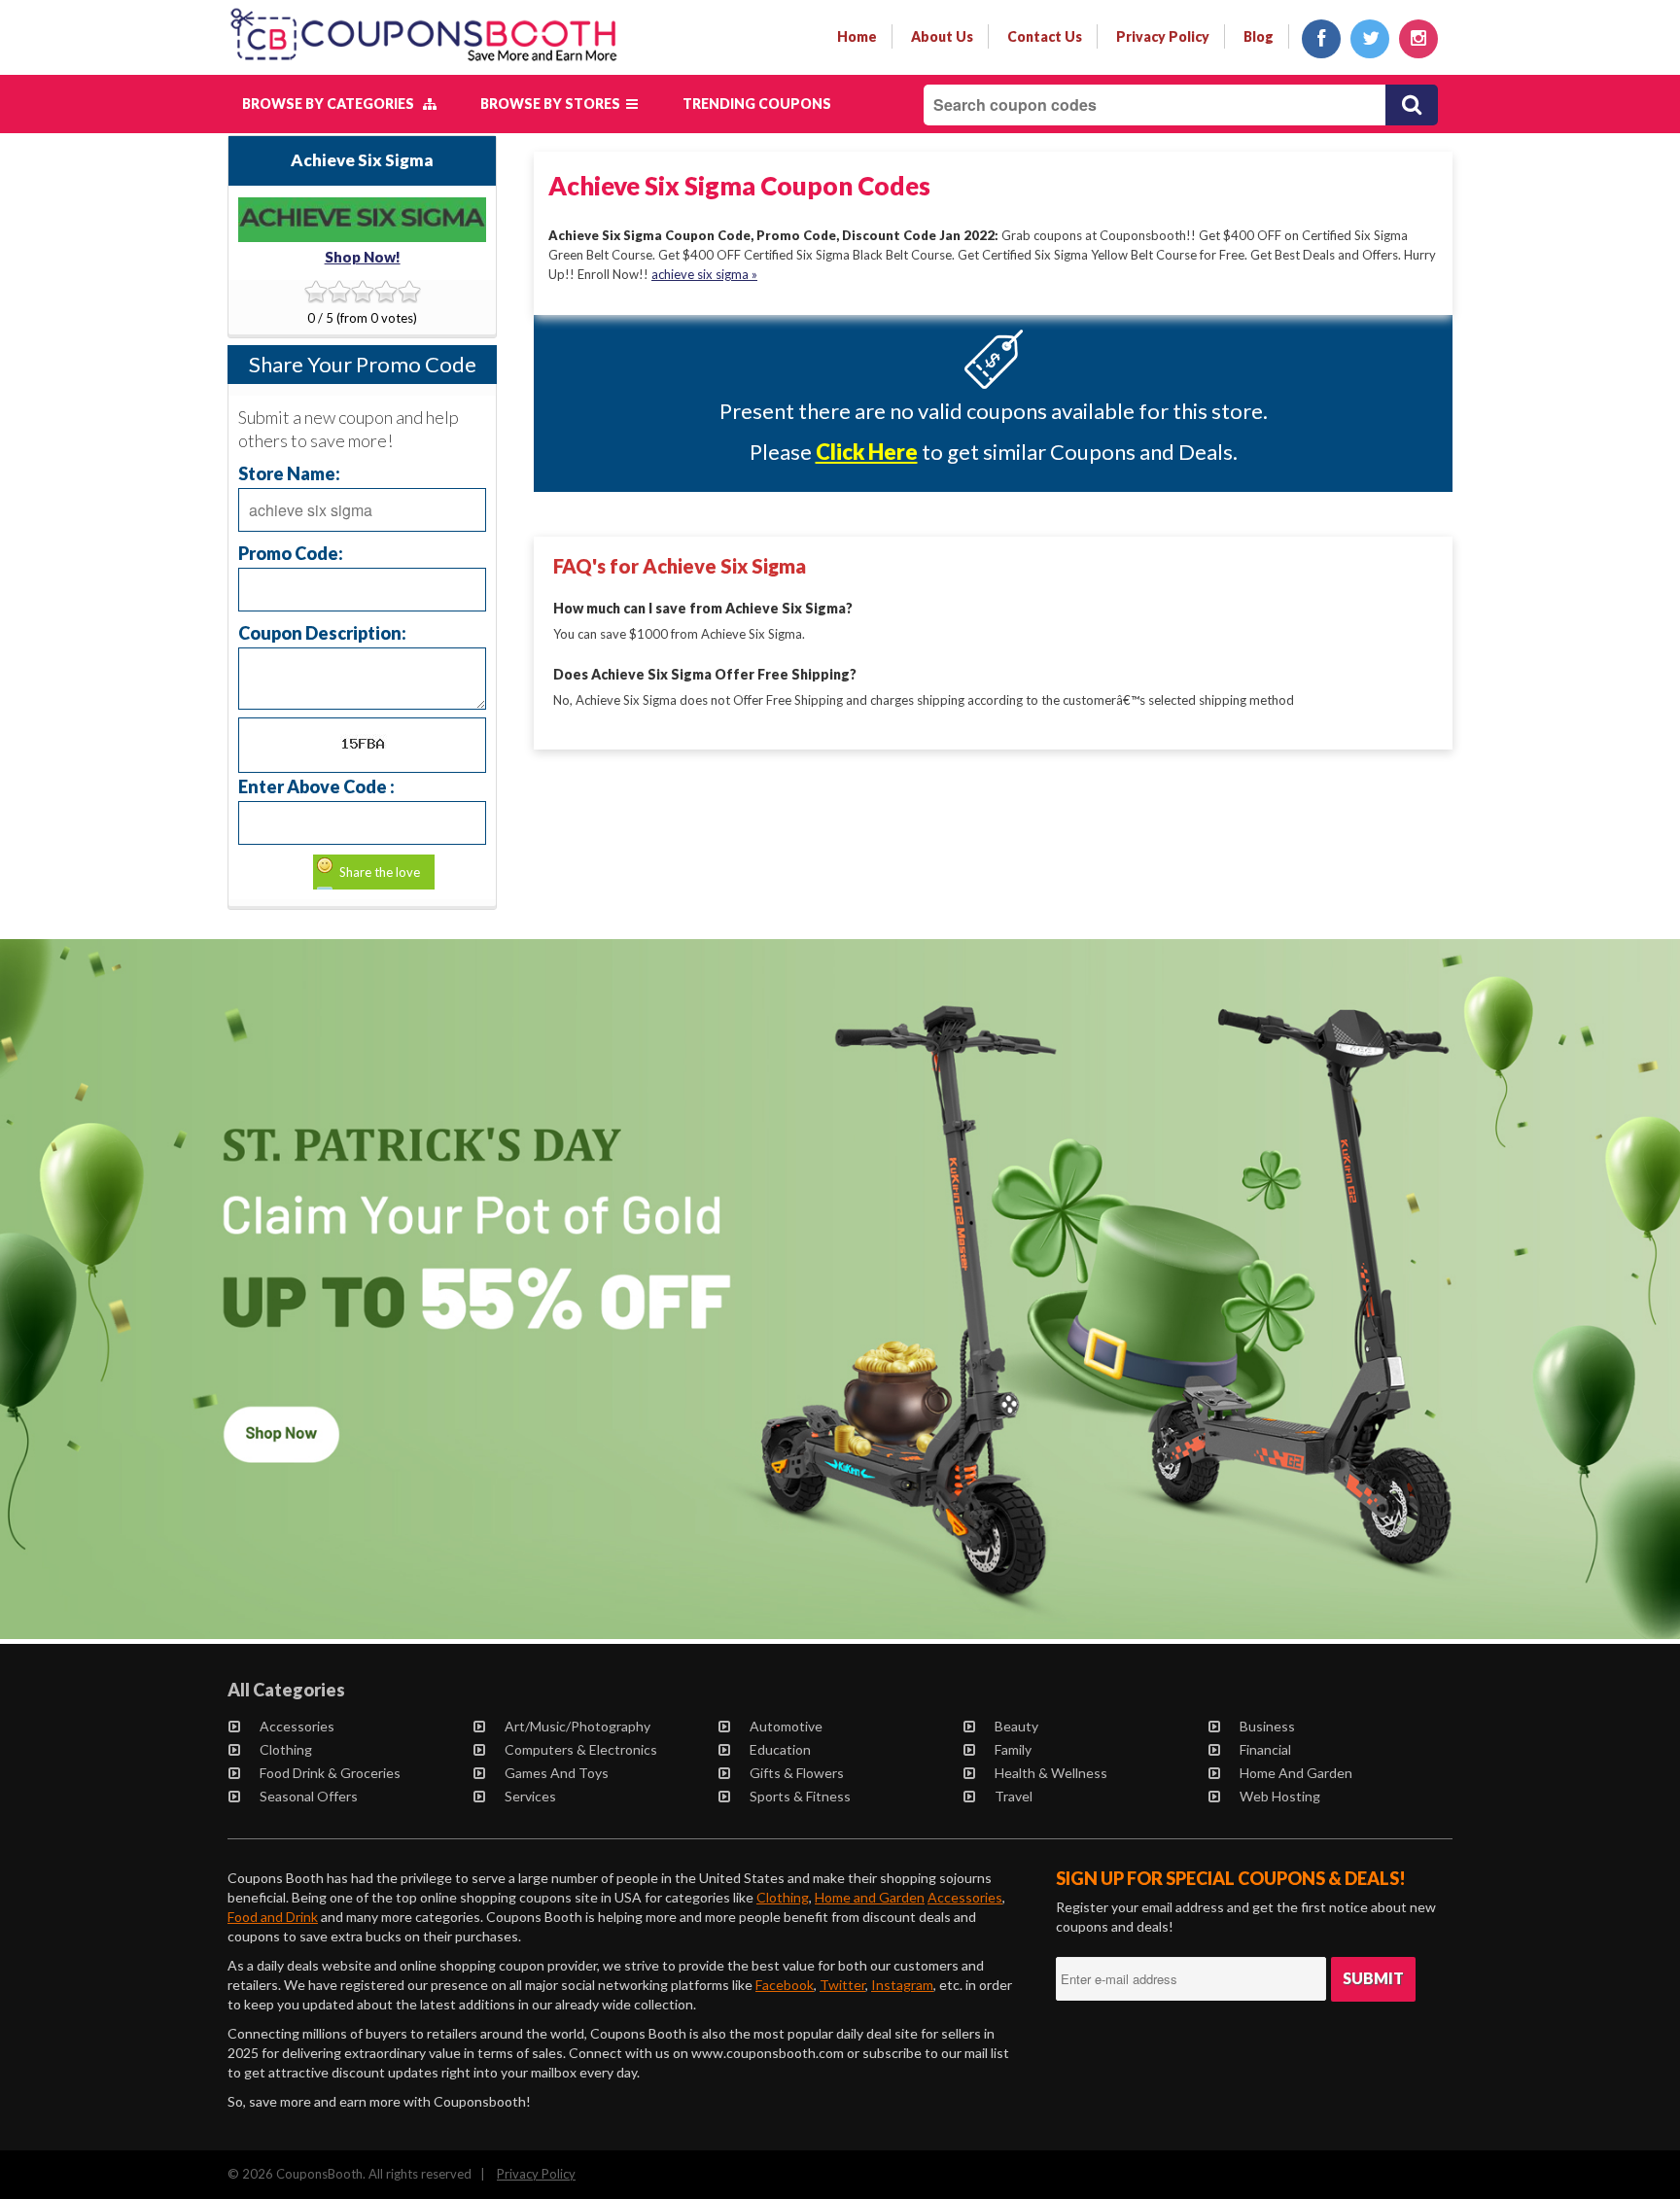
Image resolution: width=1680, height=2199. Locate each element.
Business (1267, 1726)
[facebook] (1321, 39)
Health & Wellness (1051, 1773)
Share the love (380, 872)
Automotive (786, 1726)
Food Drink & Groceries (330, 1773)
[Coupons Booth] (423, 65)
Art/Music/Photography (577, 1726)
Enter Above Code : (316, 786)
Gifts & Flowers (797, 1773)
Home (857, 36)
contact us (1045, 36)
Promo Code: (291, 553)
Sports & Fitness (800, 1796)
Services (530, 1796)
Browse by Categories (332, 104)
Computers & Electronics (581, 1749)
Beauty (1016, 1726)
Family (1013, 1749)
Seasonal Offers (309, 1796)
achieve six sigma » (704, 274)
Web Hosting (1280, 1796)
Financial (1265, 1749)
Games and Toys (557, 1773)
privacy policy (1163, 36)
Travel (1014, 1796)
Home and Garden (1296, 1773)
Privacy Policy (536, 2174)
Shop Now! (363, 257)
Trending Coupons (757, 104)
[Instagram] (1418, 39)
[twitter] (1370, 39)
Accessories (297, 1726)
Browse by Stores (553, 104)
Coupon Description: (322, 632)
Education (780, 1749)
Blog (1259, 36)
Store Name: (289, 473)
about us (942, 36)
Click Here (867, 452)
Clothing (286, 1749)
